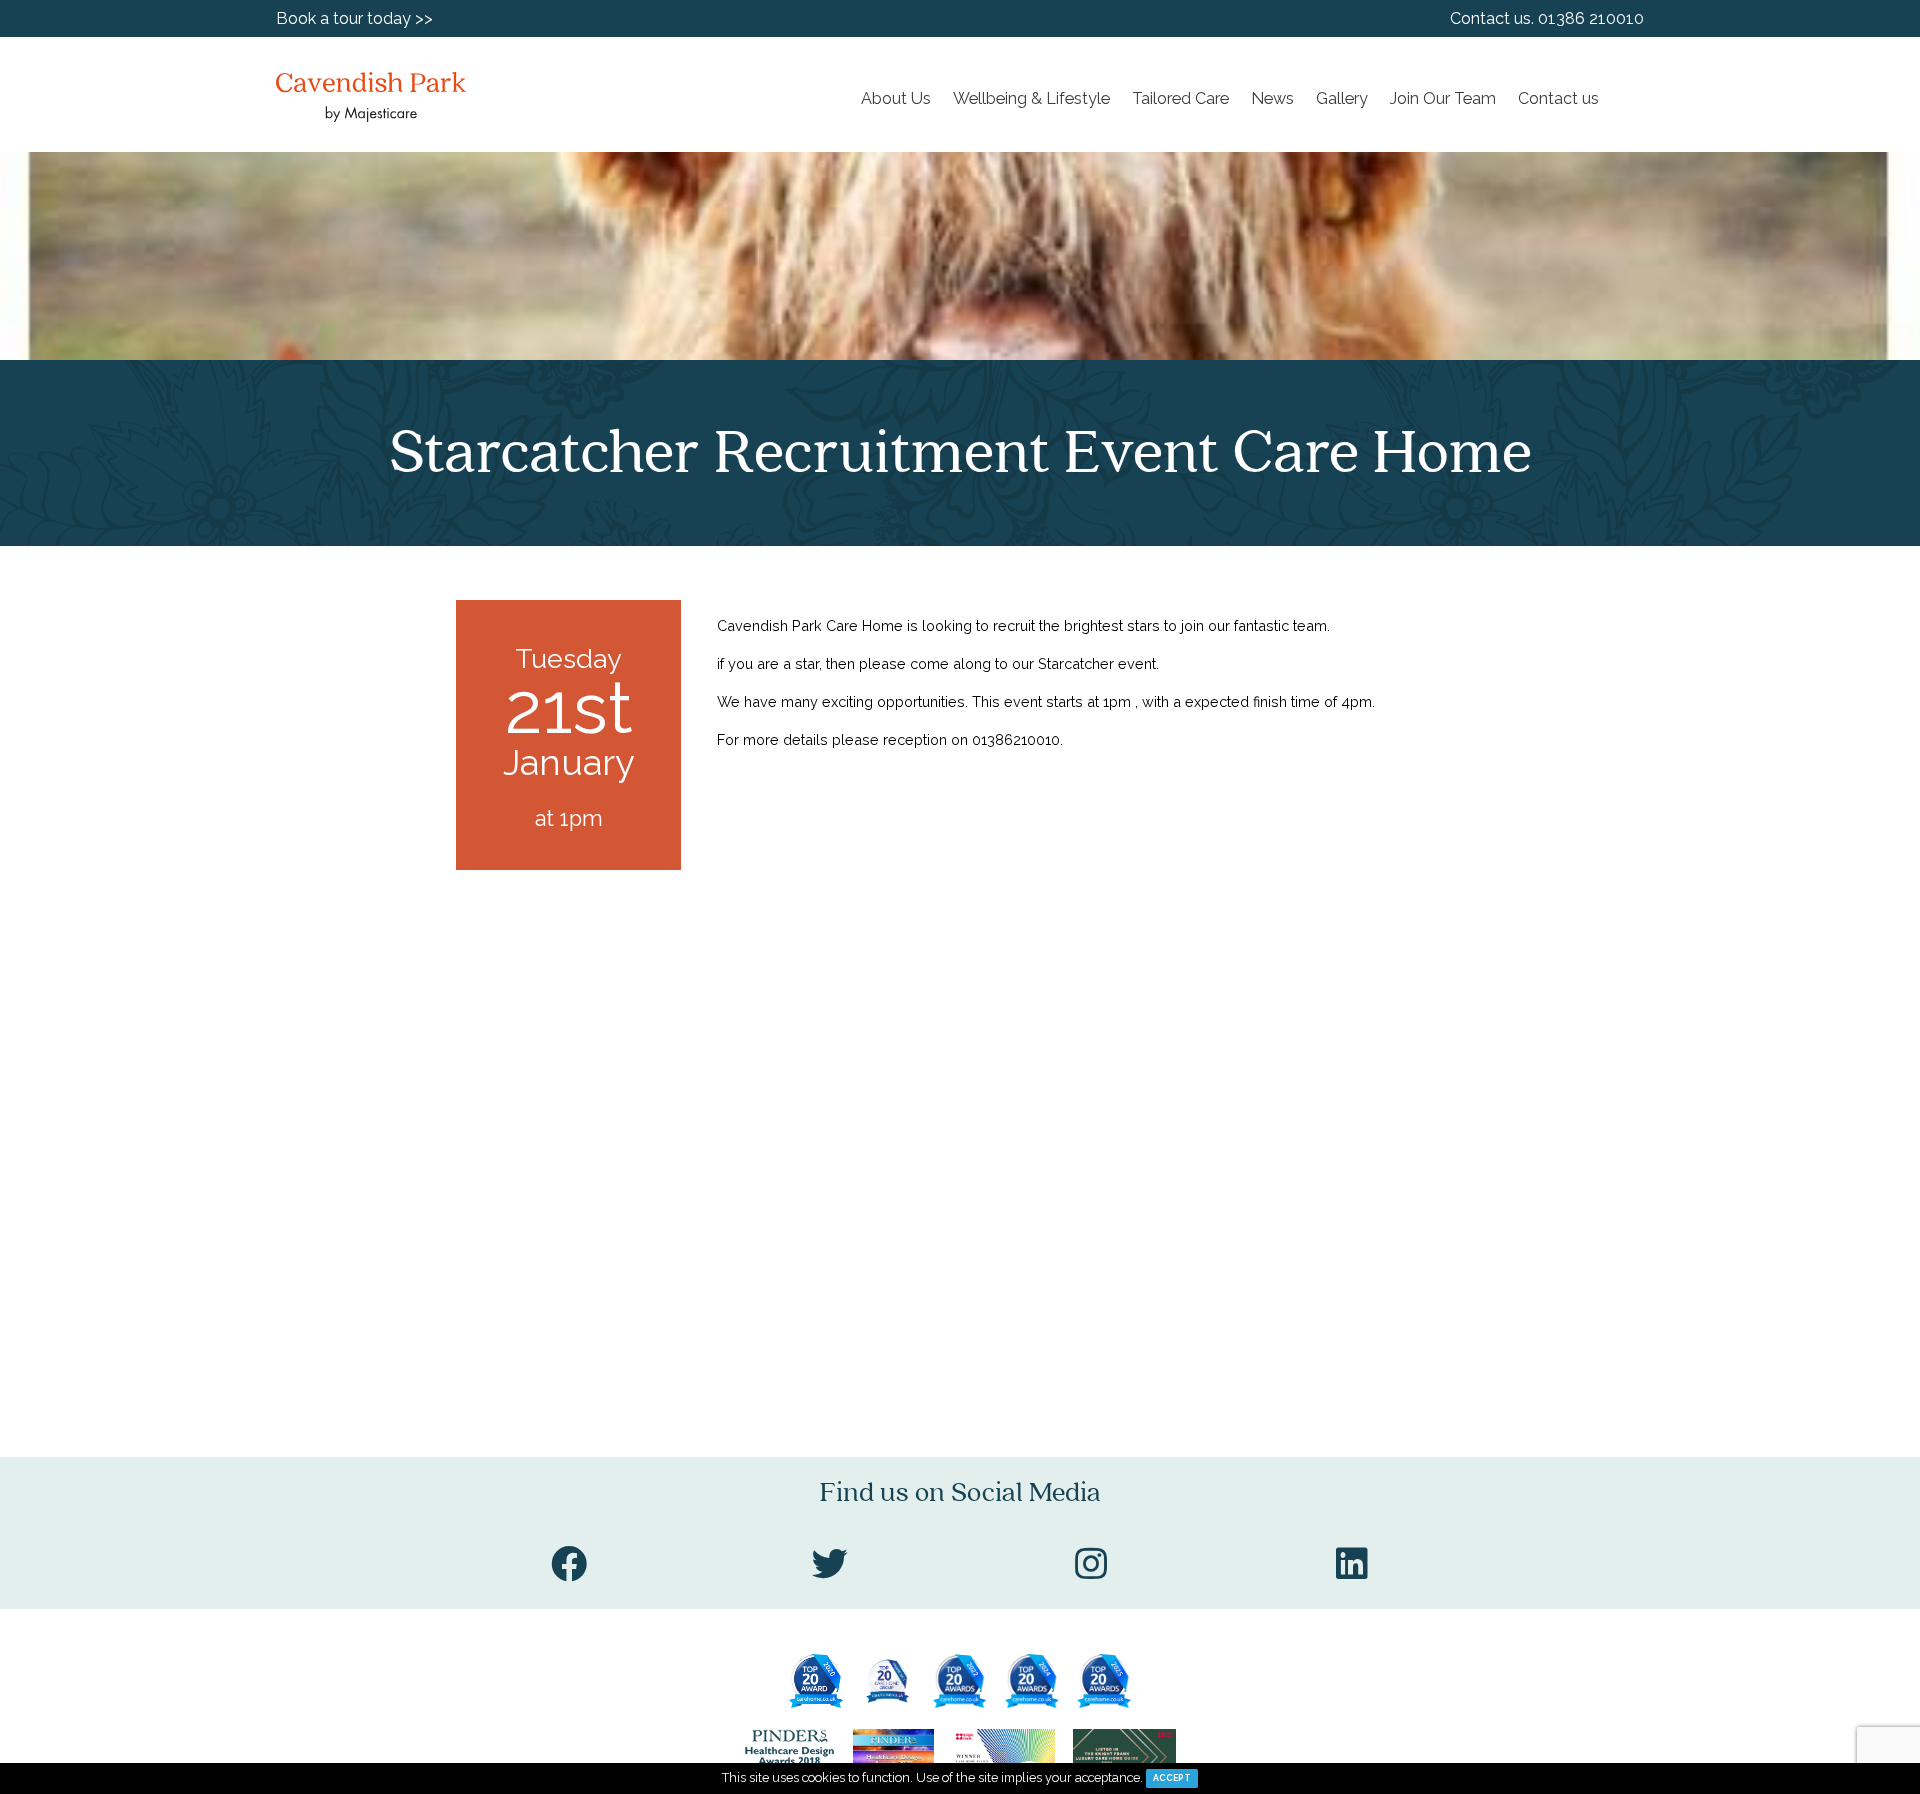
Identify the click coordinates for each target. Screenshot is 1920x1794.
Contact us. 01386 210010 (1547, 18)
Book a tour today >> (354, 18)
